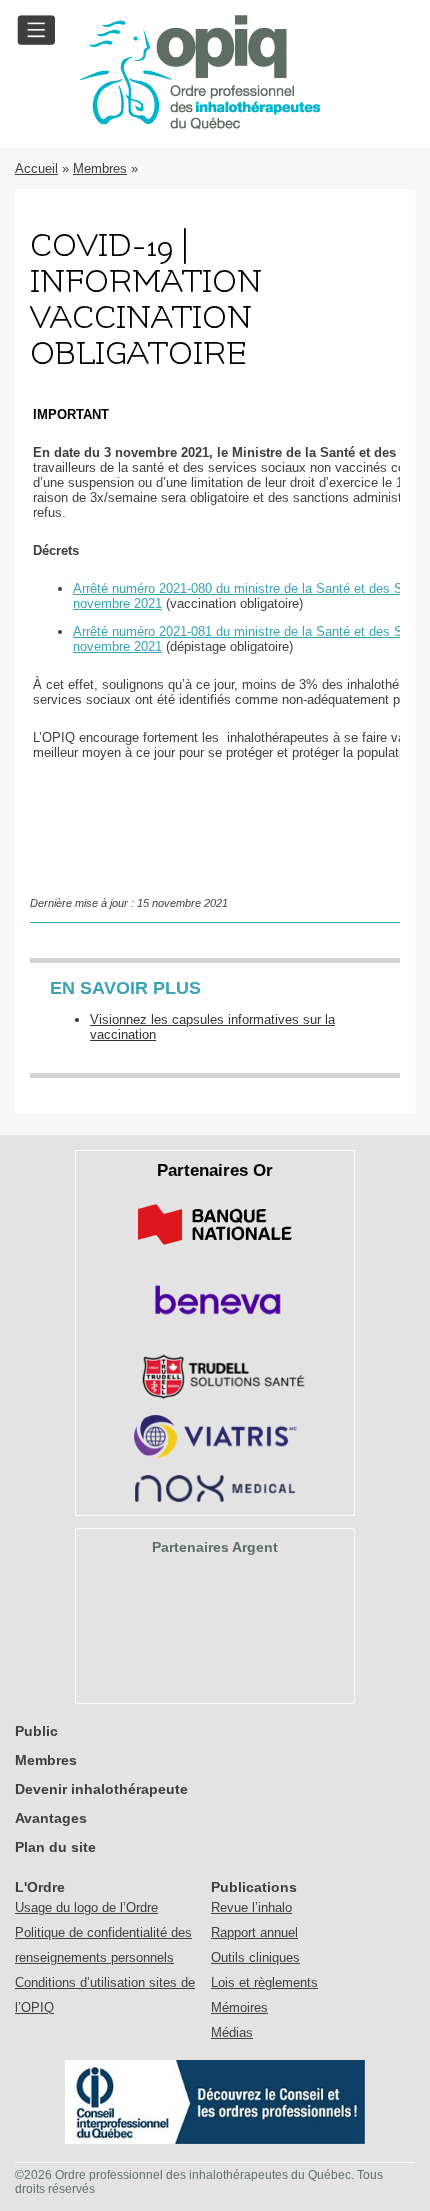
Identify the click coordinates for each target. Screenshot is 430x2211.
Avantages (51, 1818)
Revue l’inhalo (251, 1907)
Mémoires (239, 2007)
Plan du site (55, 1847)
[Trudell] (215, 1394)
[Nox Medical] (215, 1497)
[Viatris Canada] (215, 1454)
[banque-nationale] (215, 1248)
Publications (254, 1887)
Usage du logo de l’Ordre (86, 1907)
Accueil (36, 168)
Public (36, 1731)
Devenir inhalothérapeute (101, 1789)
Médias (232, 2032)
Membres (100, 168)
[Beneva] (215, 1321)
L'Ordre (40, 1887)
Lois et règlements (264, 1982)
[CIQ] (215, 2139)
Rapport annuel (254, 1932)
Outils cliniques (255, 1957)
